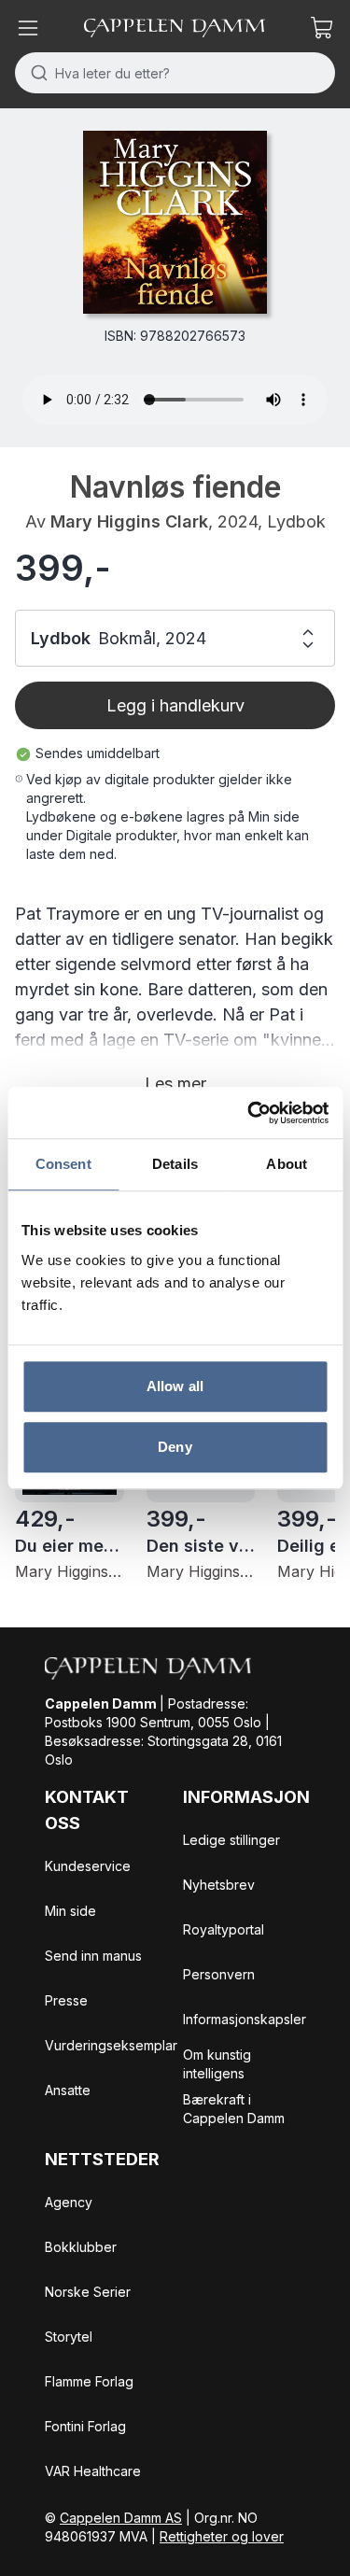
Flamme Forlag (89, 2381)
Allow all (175, 1386)
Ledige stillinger (231, 1840)
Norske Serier (88, 2292)
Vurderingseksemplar (111, 2045)
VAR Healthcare (93, 2471)
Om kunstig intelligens (217, 2064)
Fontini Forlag (85, 2426)
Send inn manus (93, 1956)
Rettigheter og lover (222, 2536)
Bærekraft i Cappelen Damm (234, 2109)
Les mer (175, 1084)
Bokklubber (81, 2247)
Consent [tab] (63, 1164)
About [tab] (287, 1164)
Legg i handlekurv (175, 705)
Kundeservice (88, 1866)
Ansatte (68, 2090)
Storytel (69, 2337)
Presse (66, 2000)
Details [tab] (175, 1164)
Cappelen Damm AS (121, 2518)
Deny (175, 1447)
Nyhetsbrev (219, 1885)
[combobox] (175, 73)
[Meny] (28, 28)
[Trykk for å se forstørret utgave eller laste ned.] (175, 222)
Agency (69, 2202)
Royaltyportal (224, 1929)
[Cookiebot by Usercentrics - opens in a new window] (249, 1113)
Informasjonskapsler (245, 2019)
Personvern (219, 1974)
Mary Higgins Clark (129, 521)
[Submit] (35, 73)
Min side (70, 1911)
